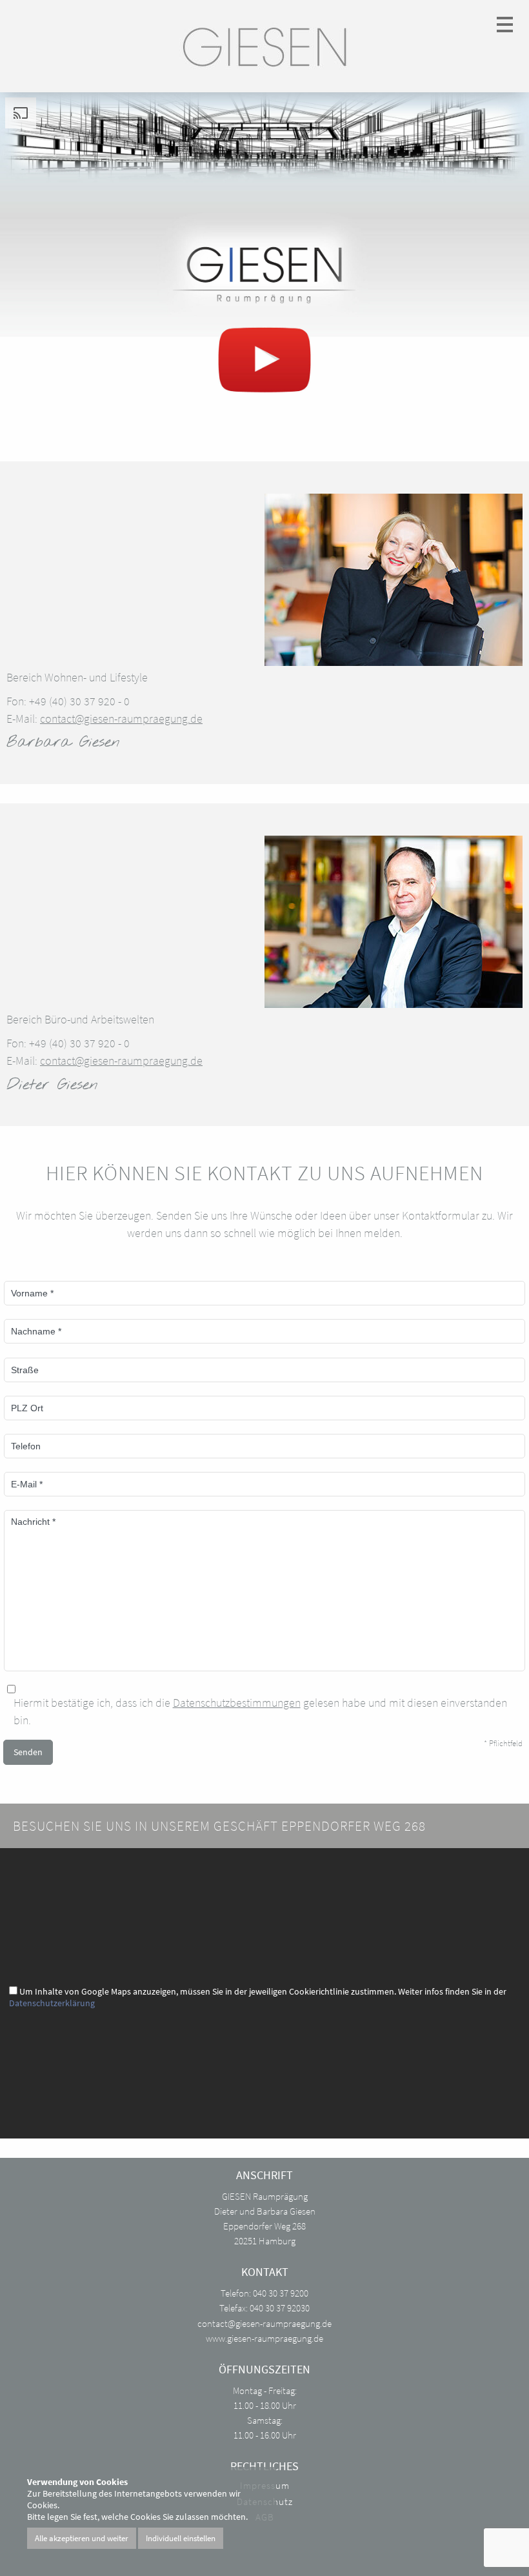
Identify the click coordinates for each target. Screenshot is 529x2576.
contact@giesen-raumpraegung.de (121, 719)
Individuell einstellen (181, 2538)
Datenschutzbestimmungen (237, 1703)
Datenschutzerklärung (52, 2003)
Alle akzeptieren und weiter (82, 2538)
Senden (28, 1752)
